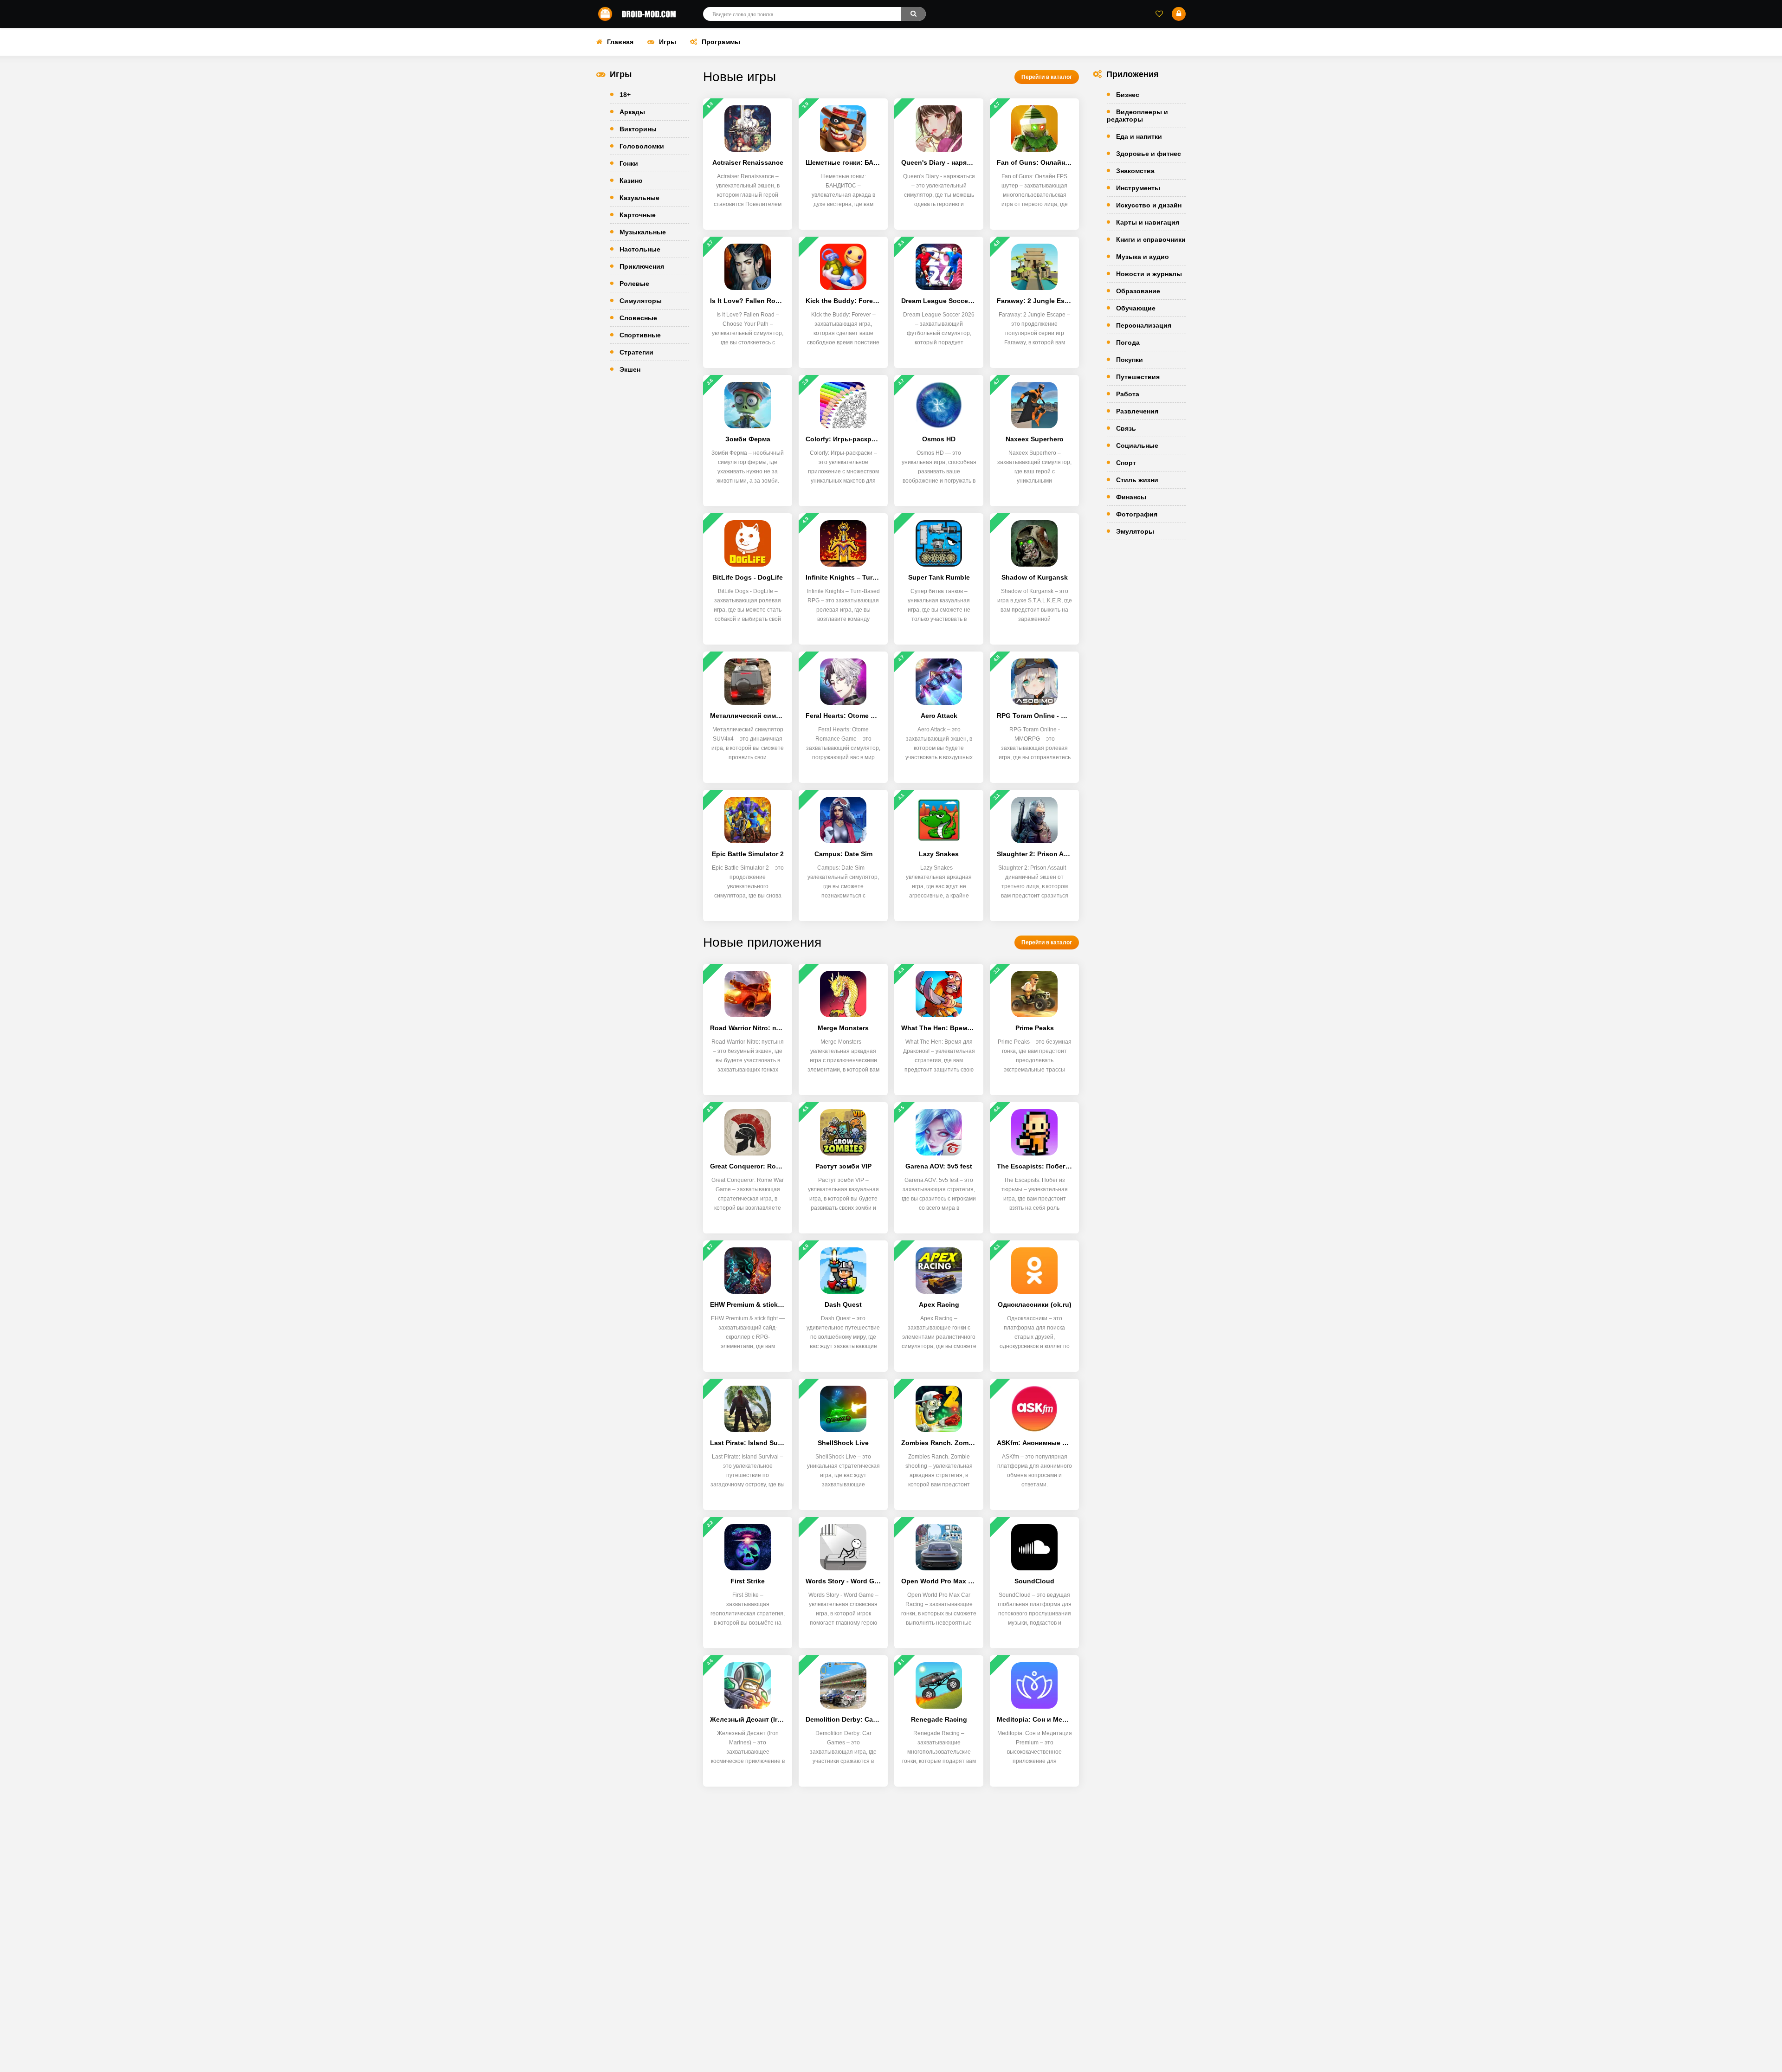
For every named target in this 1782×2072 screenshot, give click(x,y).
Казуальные (639, 198)
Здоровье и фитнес (1149, 154)
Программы (721, 42)
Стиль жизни (1137, 480)
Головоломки (642, 146)
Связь (1126, 428)
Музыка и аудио (1143, 257)
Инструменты (1138, 188)
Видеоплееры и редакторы (1137, 116)
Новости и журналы (1149, 274)
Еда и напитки (1139, 136)
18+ (625, 95)
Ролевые (634, 284)
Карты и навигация (1148, 222)
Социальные (1137, 445)
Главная (620, 42)
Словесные (638, 318)
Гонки (629, 163)
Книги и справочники (1151, 239)
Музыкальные (643, 232)
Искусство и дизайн (1149, 205)
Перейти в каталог (1047, 77)
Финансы (1131, 497)
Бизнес (1128, 95)
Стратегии (636, 352)
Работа (1128, 394)
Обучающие (1136, 308)
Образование (1138, 291)
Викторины (638, 129)
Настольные (640, 249)
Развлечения (1137, 411)
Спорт (1126, 463)
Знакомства (1135, 171)
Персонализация (1144, 325)
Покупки (1130, 360)
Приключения (642, 266)
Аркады (632, 112)
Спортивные (640, 335)
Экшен (630, 369)
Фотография (1137, 514)
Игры (668, 42)
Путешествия (1138, 377)
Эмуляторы (1135, 531)
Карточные (638, 215)
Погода (1128, 342)
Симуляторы (641, 301)
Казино (631, 181)
